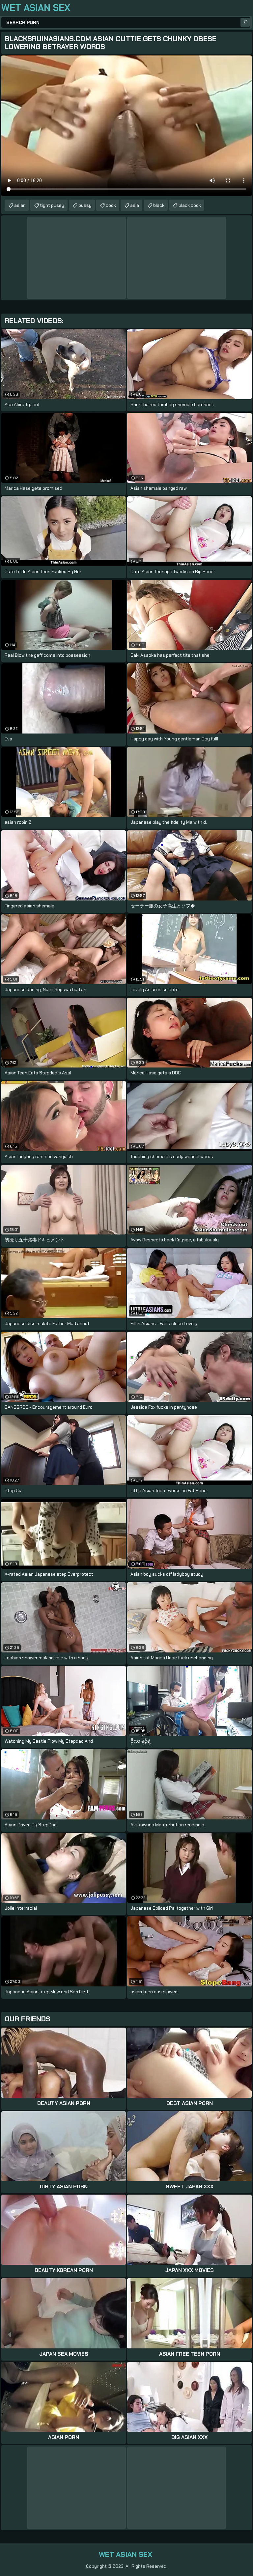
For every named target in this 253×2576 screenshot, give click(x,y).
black (159, 205)
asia (135, 205)
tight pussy (52, 205)
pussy (85, 205)
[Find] (245, 22)
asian (20, 205)
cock (111, 205)
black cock (190, 205)
